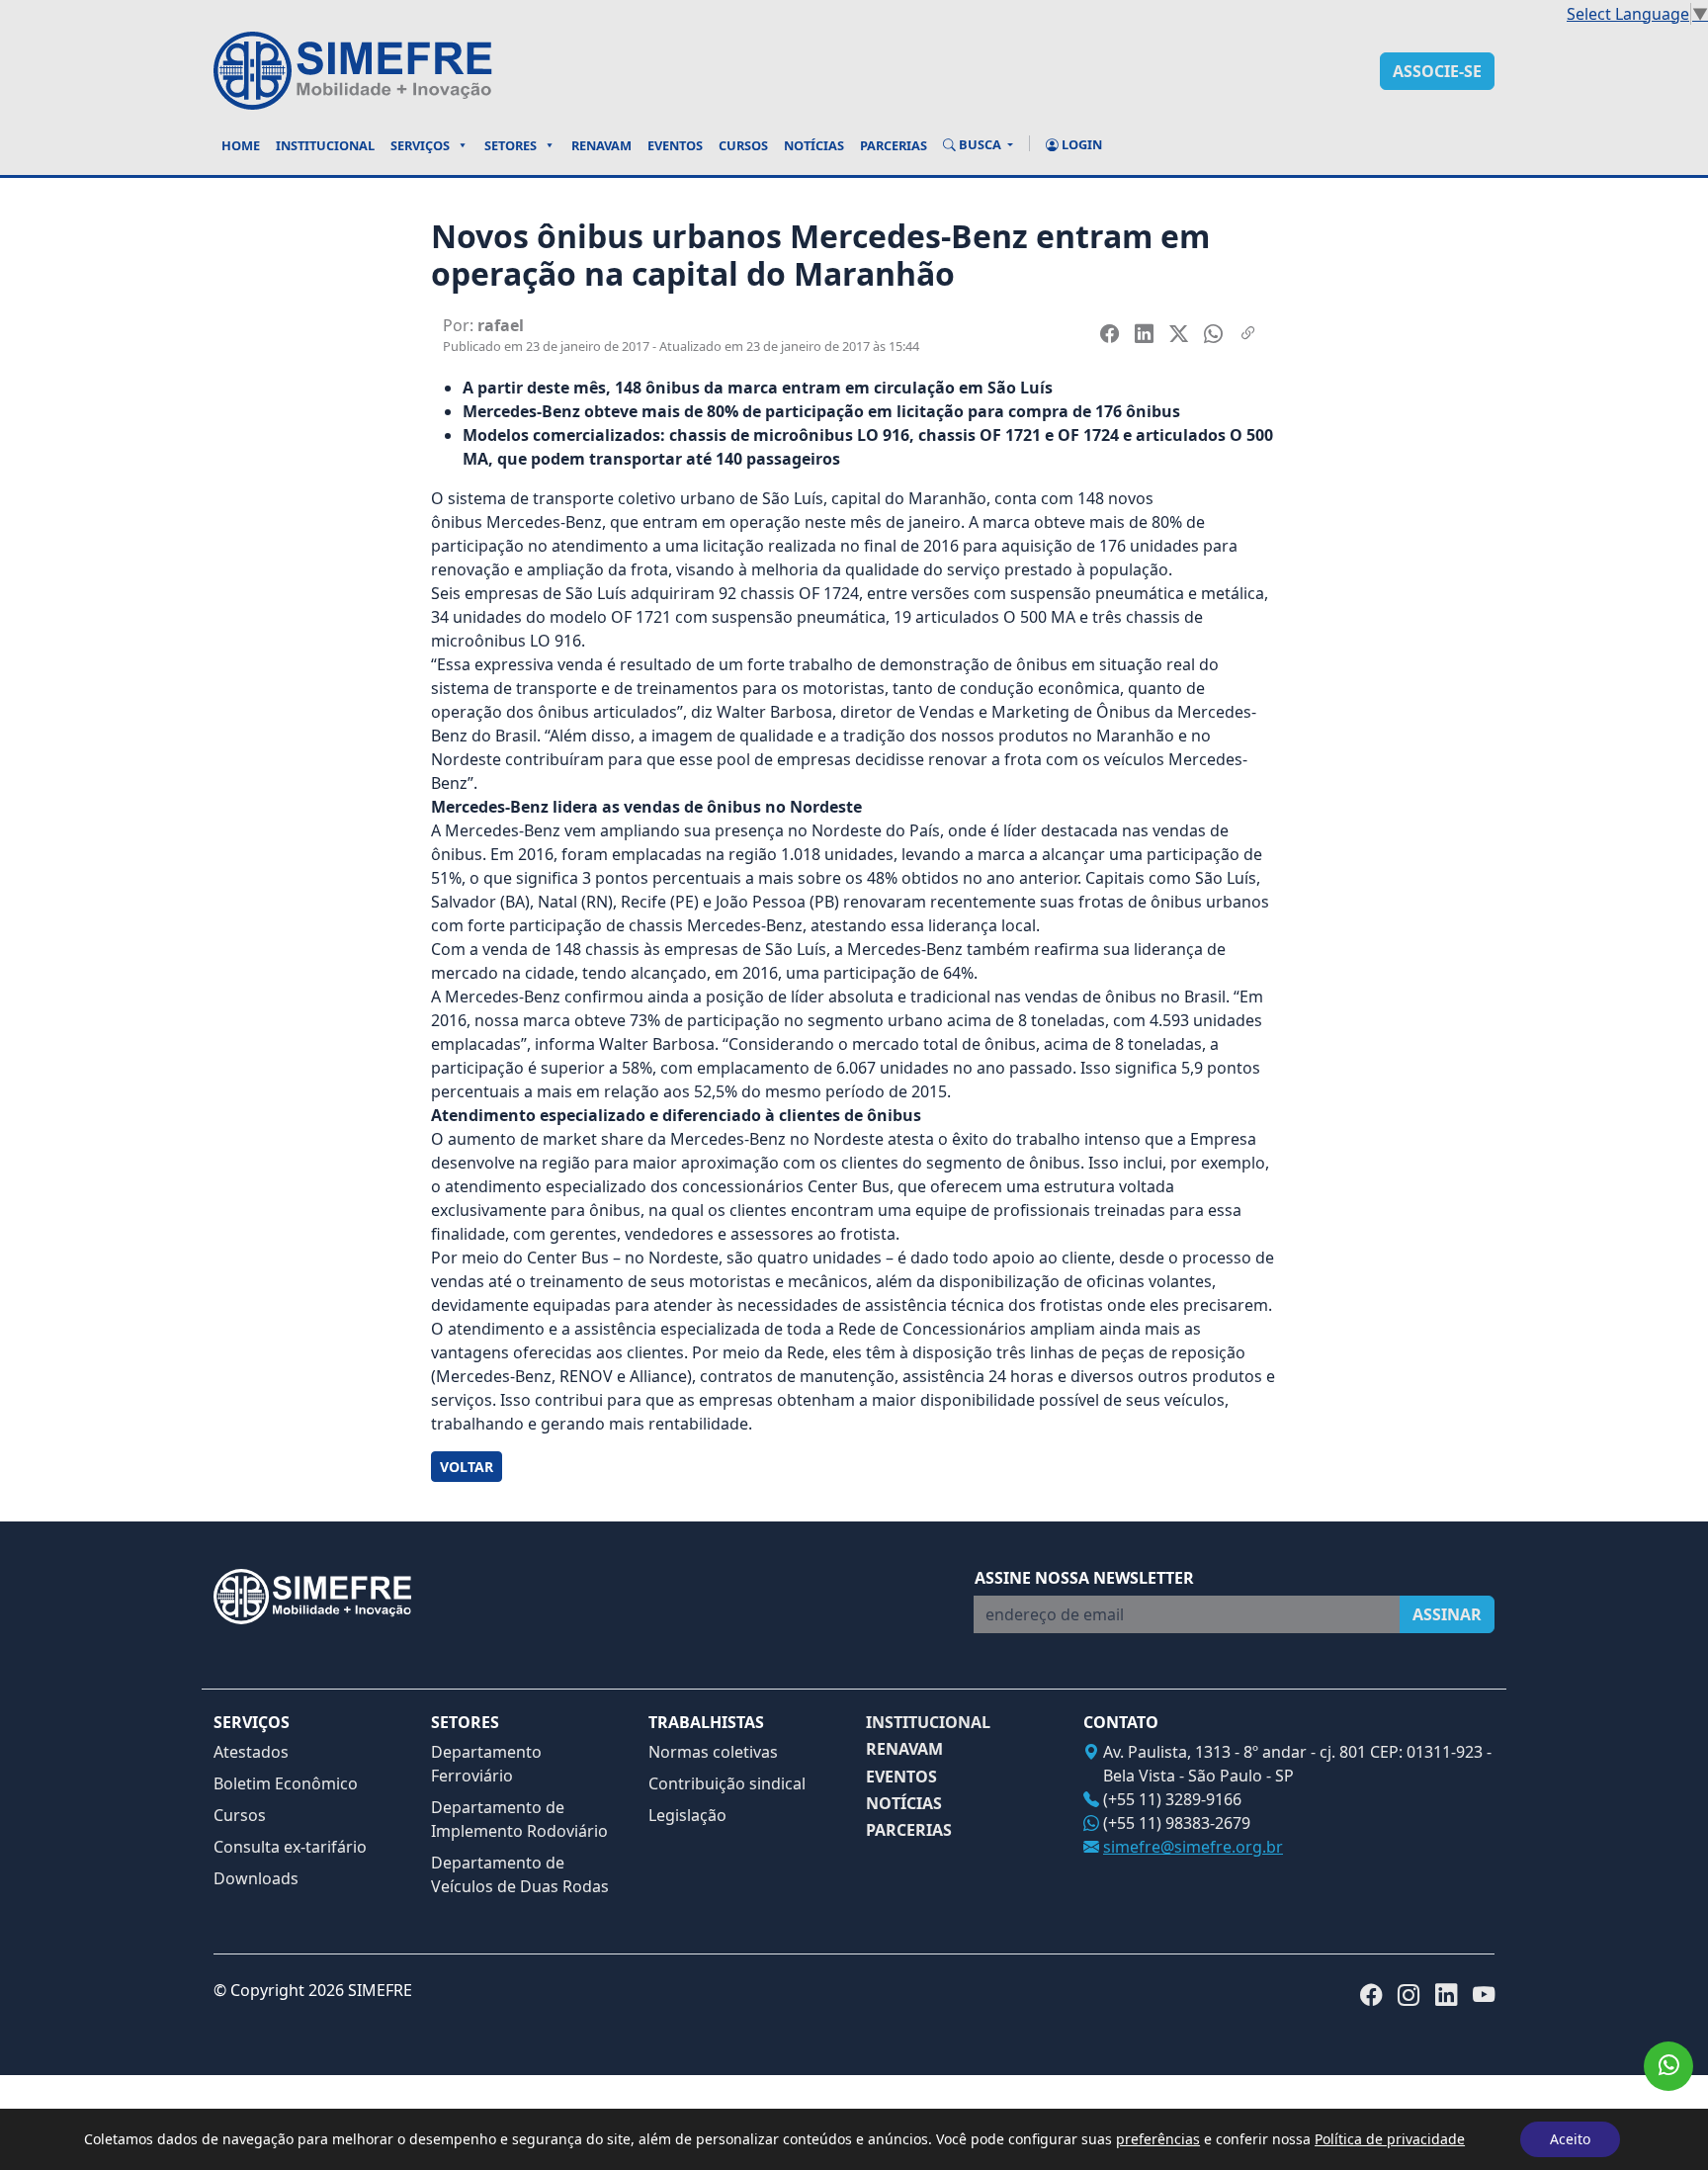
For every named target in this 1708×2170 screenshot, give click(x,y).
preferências (1158, 2139)
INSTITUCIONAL (928, 1723)
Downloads (256, 1878)
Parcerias (894, 145)
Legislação (687, 1815)
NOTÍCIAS (904, 1804)
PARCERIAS (909, 1830)
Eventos (675, 145)
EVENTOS (901, 1777)
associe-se (1437, 71)
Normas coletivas (713, 1752)
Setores (511, 145)
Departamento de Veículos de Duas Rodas (520, 1874)
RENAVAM (904, 1749)
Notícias (814, 145)
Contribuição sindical (727, 1783)
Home (241, 145)
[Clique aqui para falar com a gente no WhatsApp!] (1668, 2066)
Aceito (1570, 2139)
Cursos (743, 145)
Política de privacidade (1390, 2139)
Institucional (325, 145)
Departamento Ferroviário (486, 1764)
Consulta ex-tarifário (290, 1847)
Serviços (420, 145)
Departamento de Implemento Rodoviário (519, 1819)
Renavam (601, 145)
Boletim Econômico (286, 1783)
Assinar (1447, 1614)
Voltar (467, 1467)
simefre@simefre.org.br (1193, 1847)
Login (1080, 144)
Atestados (251, 1752)
